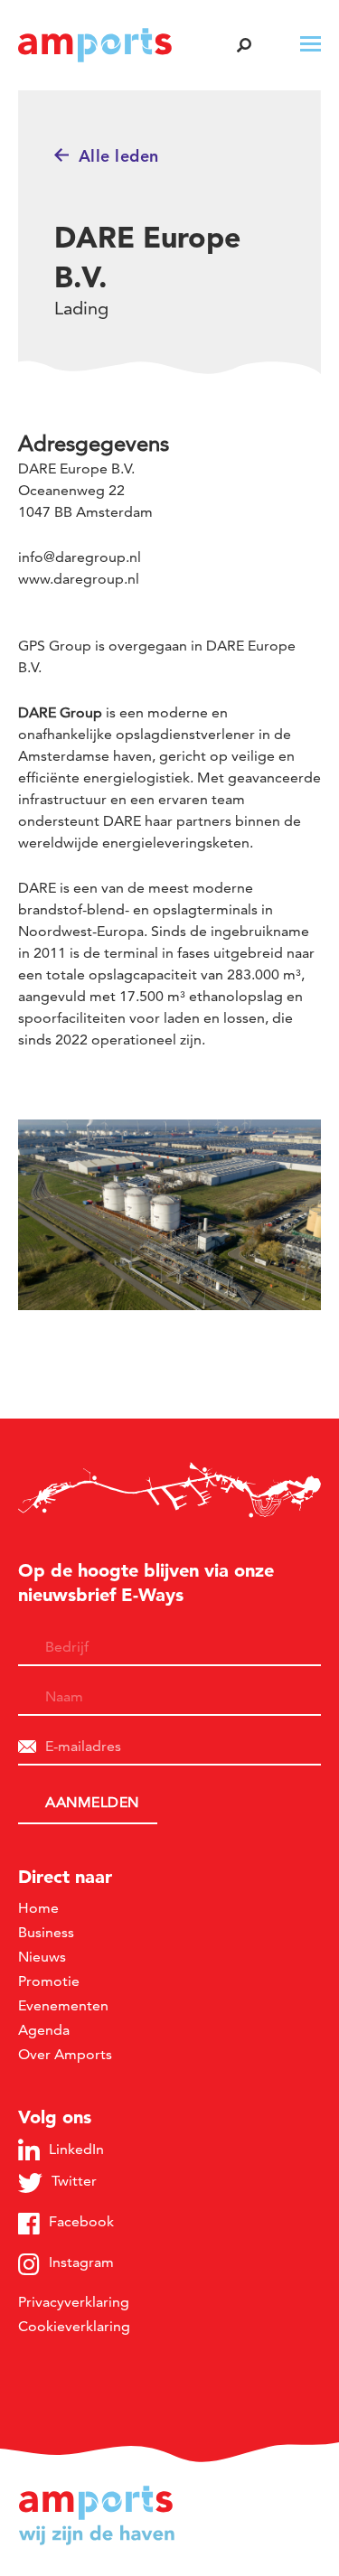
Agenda (44, 2030)
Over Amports (65, 2054)
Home (38, 1908)
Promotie (49, 1981)
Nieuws (42, 1957)
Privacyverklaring (74, 2302)
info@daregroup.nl (80, 557)
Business (46, 1932)
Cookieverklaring (74, 2326)
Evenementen (63, 2005)
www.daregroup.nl (79, 579)
